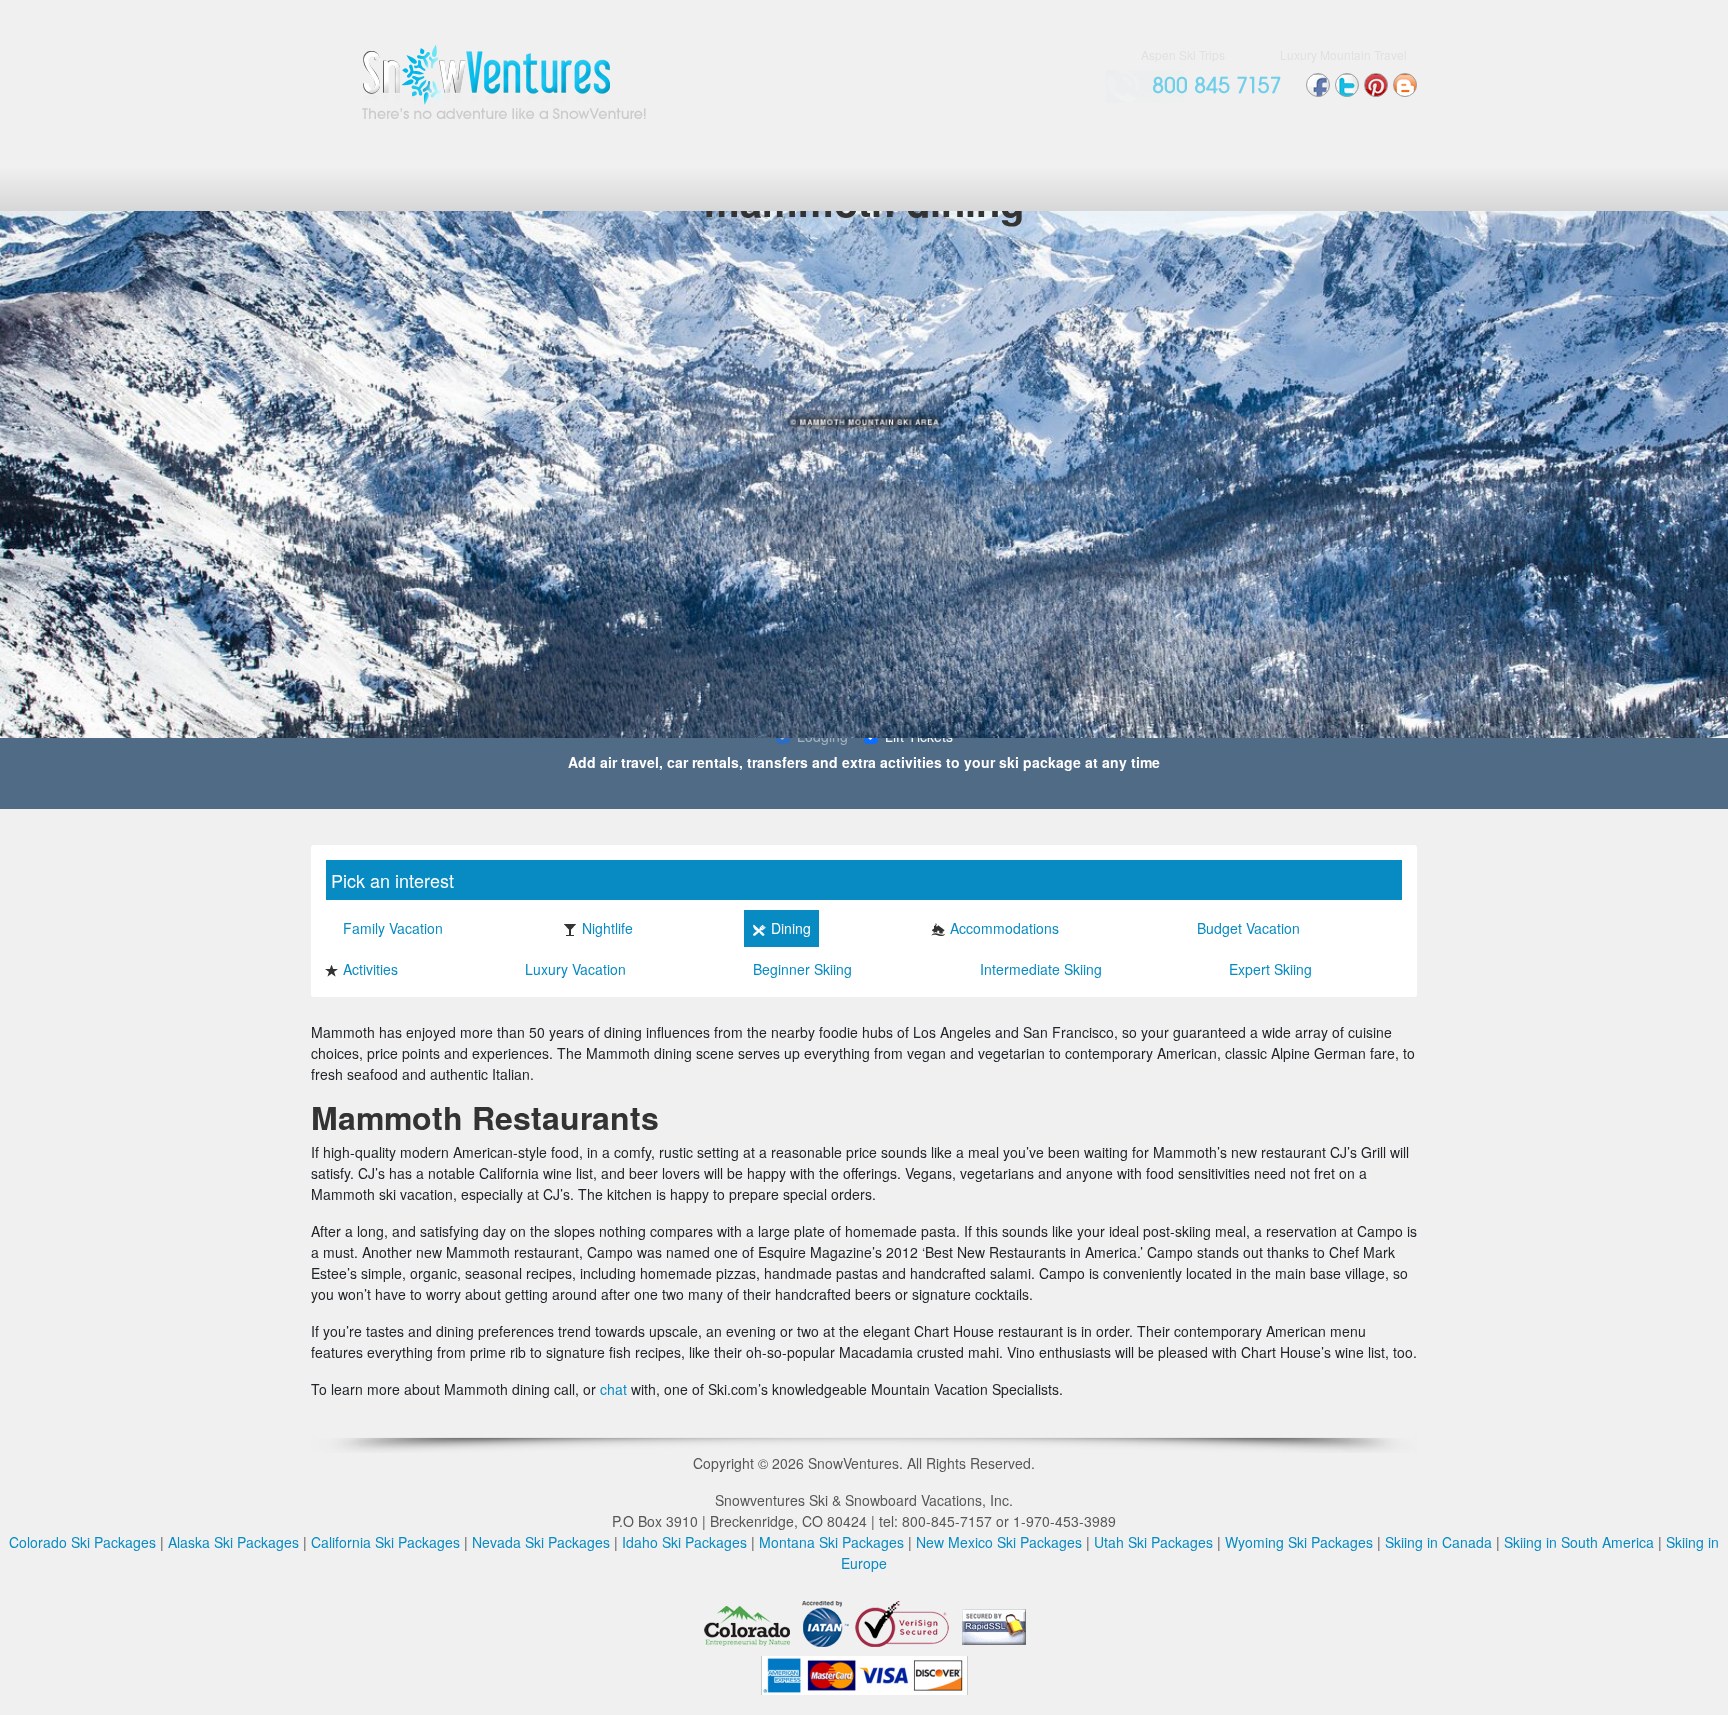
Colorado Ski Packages (82, 1542)
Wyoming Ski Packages (1299, 1542)
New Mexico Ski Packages (999, 1542)
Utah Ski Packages (1153, 1542)
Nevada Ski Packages (541, 1542)
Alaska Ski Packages (233, 1542)
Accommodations (1004, 928)
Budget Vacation (1248, 928)
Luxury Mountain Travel (1343, 54)
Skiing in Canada (1438, 1542)
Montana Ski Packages (831, 1542)
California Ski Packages (385, 1542)
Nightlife (607, 928)
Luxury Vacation (575, 969)
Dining (791, 928)
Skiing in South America (1579, 1542)
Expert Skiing (1270, 969)
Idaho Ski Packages (684, 1542)
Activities (370, 969)
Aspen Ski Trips (1183, 54)
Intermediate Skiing (1041, 969)
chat (613, 1389)
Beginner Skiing (802, 969)
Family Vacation (393, 928)
